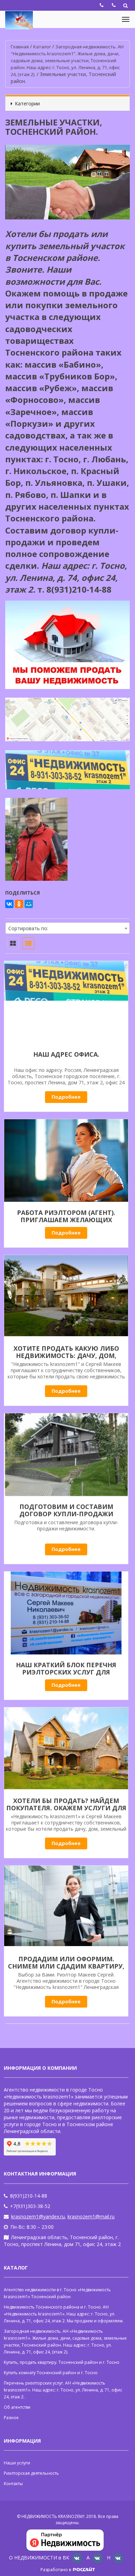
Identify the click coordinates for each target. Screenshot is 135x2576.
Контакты (13, 2484)
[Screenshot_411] (66, 1907)
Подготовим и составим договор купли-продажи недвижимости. (66, 1514)
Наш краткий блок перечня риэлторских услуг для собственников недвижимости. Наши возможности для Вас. (66, 1676)
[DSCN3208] (66, 1613)
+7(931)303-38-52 (30, 2206)
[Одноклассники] (19, 904)
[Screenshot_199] (66, 1455)
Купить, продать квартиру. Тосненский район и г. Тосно (62, 2362)
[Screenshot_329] (66, 1161)
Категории (27, 103)
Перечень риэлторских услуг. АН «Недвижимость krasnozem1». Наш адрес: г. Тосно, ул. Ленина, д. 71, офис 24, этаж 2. (63, 2390)
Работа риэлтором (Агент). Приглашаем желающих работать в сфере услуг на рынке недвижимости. (66, 1223)
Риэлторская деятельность (31, 2473)
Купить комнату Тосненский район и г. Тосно (51, 2373)
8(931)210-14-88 (29, 2196)
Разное (11, 2418)
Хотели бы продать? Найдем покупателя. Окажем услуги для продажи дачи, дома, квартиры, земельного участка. (66, 1811)
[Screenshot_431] (66, 1749)
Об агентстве (17, 2407)
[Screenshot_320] (66, 1002)
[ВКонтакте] (9, 904)
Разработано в (56, 2570)
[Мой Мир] (29, 904)
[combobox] (67, 928)
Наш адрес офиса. (66, 1054)
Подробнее (66, 1097)
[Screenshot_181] (66, 1296)
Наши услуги (17, 2463)
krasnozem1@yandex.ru (38, 2216)
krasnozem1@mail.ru (91, 2216)
